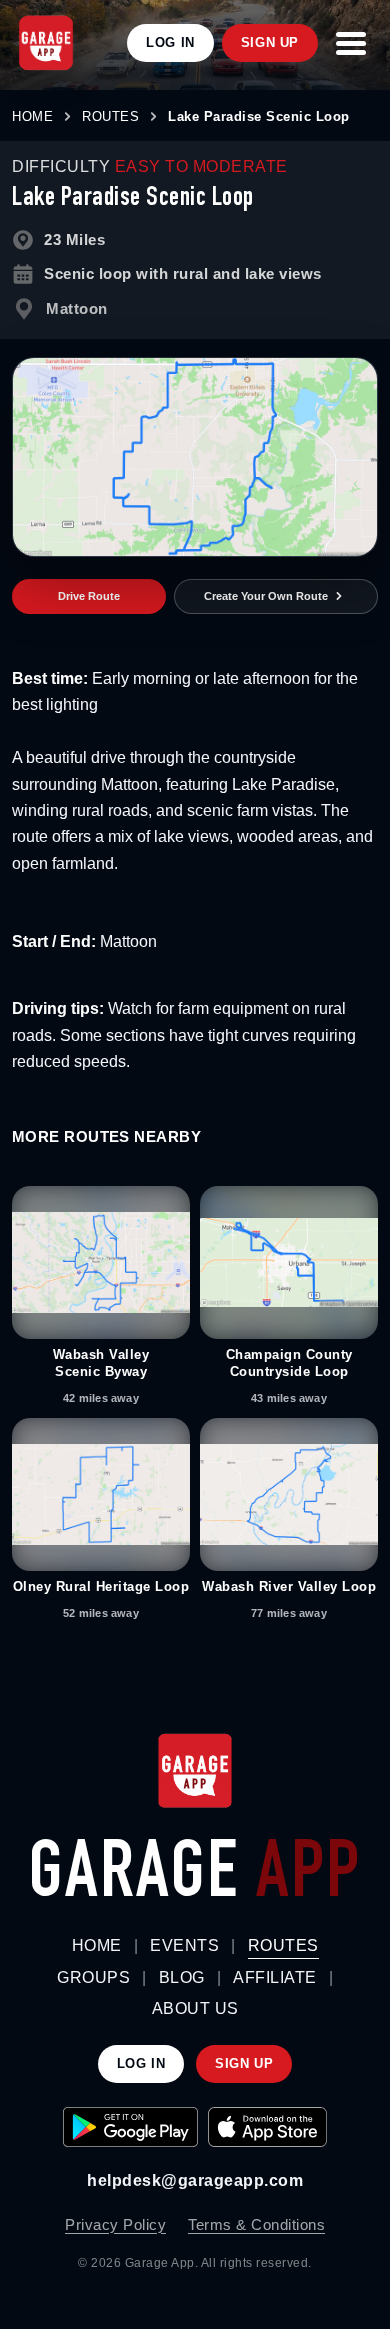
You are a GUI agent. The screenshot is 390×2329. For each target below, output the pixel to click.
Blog (182, 1977)
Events (184, 1945)
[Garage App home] (195, 1771)
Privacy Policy (115, 2224)
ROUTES (110, 116)
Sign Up (270, 42)
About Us (195, 2008)
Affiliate (275, 1977)
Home (97, 1945)
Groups (93, 1977)
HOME (32, 116)
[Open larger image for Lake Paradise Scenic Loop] (195, 457)
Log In (170, 42)
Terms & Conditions (256, 2224)
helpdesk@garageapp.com (195, 2180)
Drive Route (89, 596)
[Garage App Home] (46, 43)
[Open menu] (351, 43)
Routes (283, 1945)
